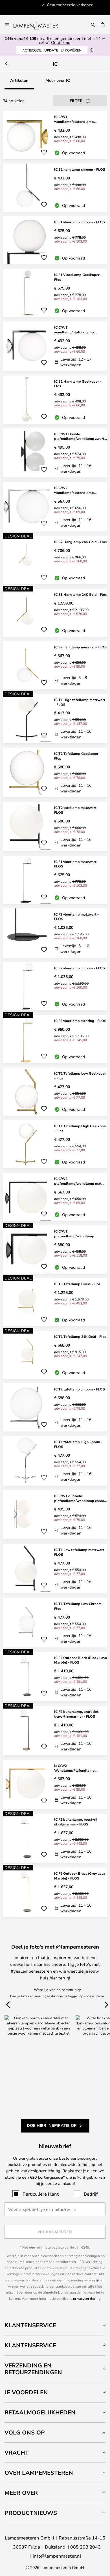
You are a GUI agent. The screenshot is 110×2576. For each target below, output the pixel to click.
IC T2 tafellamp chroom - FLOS (80, 1389)
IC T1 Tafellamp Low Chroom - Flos (79, 1606)
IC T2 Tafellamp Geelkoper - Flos (77, 756)
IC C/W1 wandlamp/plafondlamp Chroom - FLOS (74, 330)
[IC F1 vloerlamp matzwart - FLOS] (55, 880)
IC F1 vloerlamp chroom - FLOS (80, 222)
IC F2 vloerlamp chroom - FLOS (80, 968)
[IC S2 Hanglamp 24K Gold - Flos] (55, 560)
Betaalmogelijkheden (40, 2412)
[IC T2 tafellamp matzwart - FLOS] (55, 827)
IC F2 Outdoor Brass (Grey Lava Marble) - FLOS (80, 1876)
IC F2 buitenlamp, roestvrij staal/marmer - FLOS (76, 1822)
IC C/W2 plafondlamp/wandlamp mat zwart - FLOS (78, 1181)
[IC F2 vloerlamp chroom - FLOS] (55, 986)
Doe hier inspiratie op (52, 2125)
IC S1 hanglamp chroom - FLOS (80, 169)
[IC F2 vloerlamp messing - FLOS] (55, 1039)
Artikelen (19, 80)
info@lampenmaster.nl (57, 2556)
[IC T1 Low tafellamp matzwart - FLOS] (55, 1569)
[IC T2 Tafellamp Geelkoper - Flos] (55, 772)
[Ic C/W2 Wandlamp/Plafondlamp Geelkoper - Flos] (55, 1785)
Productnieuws (31, 2513)
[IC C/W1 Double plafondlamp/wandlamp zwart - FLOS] (55, 453)
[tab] (55, 2325)
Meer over (21, 2493)
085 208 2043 (85, 2547)
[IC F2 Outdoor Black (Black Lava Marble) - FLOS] (55, 1677)
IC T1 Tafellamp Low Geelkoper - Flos (80, 1076)
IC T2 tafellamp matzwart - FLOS (76, 810)
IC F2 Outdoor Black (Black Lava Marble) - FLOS (81, 1660)
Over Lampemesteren (39, 2473)
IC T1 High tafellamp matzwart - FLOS (80, 702)
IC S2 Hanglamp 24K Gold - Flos (80, 542)
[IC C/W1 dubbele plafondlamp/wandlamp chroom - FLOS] (55, 1515)
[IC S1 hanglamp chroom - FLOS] (55, 188)
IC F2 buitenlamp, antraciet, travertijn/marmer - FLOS (77, 1714)
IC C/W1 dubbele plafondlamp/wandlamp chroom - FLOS (81, 1498)
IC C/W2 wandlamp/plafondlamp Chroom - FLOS (74, 490)
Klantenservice (30, 2325)
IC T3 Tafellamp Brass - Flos (77, 1284)
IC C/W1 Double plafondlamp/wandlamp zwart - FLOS (80, 436)
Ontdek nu (61, 42)
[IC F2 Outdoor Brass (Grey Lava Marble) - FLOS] (55, 1892)
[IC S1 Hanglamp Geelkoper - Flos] (55, 400)
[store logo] (39, 25)
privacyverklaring (87, 2298)
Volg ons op (25, 2432)
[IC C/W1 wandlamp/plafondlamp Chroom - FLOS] (55, 346)
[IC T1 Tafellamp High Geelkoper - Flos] (55, 1144)
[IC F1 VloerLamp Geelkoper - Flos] (55, 293)
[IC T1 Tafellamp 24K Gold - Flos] (55, 1355)
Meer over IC (58, 80)
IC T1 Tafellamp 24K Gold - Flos (80, 1336)
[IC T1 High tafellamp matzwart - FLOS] (55, 719)
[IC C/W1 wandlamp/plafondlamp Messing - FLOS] (55, 135)
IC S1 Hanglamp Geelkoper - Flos (78, 384)
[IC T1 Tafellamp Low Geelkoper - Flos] (55, 1092)
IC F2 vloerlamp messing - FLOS (80, 1021)
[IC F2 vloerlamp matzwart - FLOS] (55, 933)
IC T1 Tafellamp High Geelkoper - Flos (81, 1128)
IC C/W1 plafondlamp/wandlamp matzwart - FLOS (74, 1234)
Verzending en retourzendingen (33, 2369)
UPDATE (52, 50)
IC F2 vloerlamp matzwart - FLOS (76, 917)
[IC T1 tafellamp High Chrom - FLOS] (55, 1461)
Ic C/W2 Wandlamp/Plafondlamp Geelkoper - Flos (74, 1768)
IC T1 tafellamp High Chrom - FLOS (78, 1444)
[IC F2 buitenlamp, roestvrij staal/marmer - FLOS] (55, 1838)
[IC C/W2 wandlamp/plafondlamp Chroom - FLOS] (55, 507)
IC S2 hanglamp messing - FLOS (80, 647)
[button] (44, 152)
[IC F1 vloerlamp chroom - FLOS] (55, 240)
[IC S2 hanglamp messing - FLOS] (55, 665)
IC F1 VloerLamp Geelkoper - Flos (78, 277)
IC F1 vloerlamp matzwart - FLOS (76, 864)
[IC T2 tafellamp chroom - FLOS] (55, 1407)
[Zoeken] (93, 25)
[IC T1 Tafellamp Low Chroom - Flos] (55, 1623)
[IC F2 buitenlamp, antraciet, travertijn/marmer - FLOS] (55, 1730)
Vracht (17, 2452)
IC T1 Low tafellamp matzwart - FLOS (80, 1552)
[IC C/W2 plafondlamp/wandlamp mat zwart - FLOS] (55, 1197)
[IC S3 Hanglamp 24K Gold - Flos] (55, 613)
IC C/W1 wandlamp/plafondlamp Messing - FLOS (74, 119)
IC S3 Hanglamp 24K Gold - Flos (80, 594)
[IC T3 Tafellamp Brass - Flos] (55, 1302)
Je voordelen (26, 2392)
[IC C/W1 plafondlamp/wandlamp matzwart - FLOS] (55, 1250)
